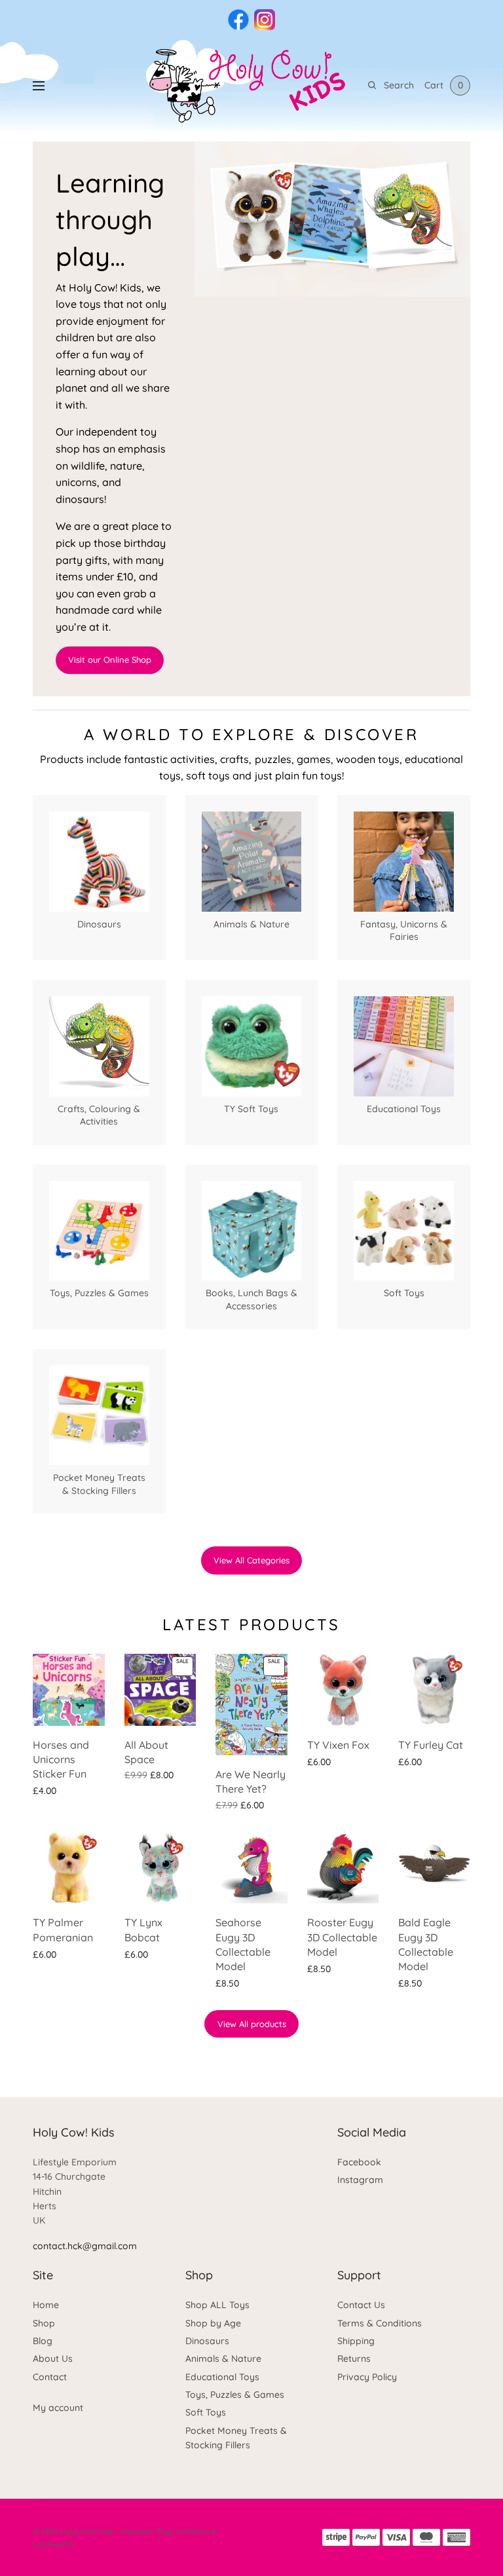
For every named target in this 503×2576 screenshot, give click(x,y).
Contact (50, 2377)
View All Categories (251, 1560)
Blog (43, 2341)
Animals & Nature (223, 2359)
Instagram (360, 2180)
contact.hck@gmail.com (85, 2246)
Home (46, 2305)
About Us (53, 2359)
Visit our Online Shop (110, 660)
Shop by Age (213, 2323)
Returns (354, 2359)
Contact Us (361, 2305)
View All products (252, 2024)
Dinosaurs (207, 2341)
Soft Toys (206, 2412)
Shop (44, 2323)
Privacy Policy (367, 2377)
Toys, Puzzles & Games (235, 2395)
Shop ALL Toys (217, 2305)
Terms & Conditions (380, 2323)
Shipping (356, 2341)
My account (58, 2408)
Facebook (359, 2162)
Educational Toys (222, 2377)
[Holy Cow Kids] (251, 85)
